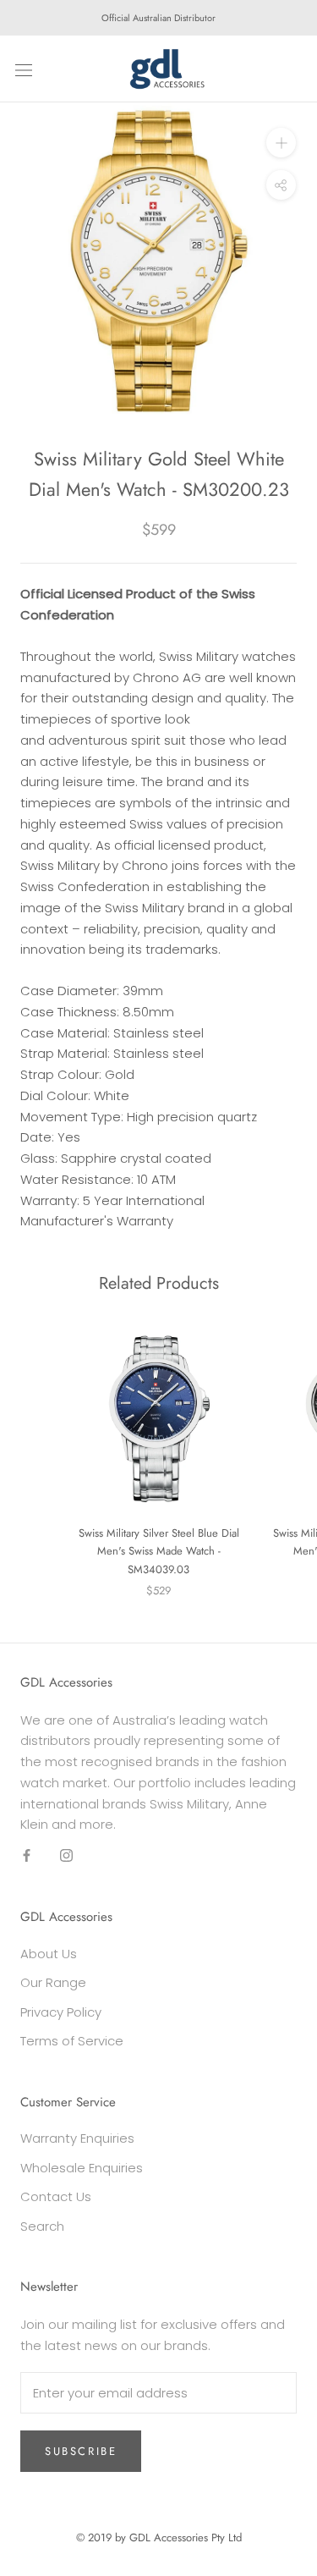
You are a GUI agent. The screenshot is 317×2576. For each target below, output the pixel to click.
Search (42, 2226)
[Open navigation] (24, 69)
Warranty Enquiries (77, 2138)
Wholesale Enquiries (82, 2168)
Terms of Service (72, 2041)
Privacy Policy (61, 2012)
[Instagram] (66, 1855)
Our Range (53, 1982)
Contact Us (56, 2196)
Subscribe (81, 2451)
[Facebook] (27, 1855)
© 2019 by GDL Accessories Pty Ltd (159, 2537)
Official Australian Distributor (158, 18)
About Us (49, 1954)
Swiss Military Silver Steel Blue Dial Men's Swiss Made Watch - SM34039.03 (159, 1551)
